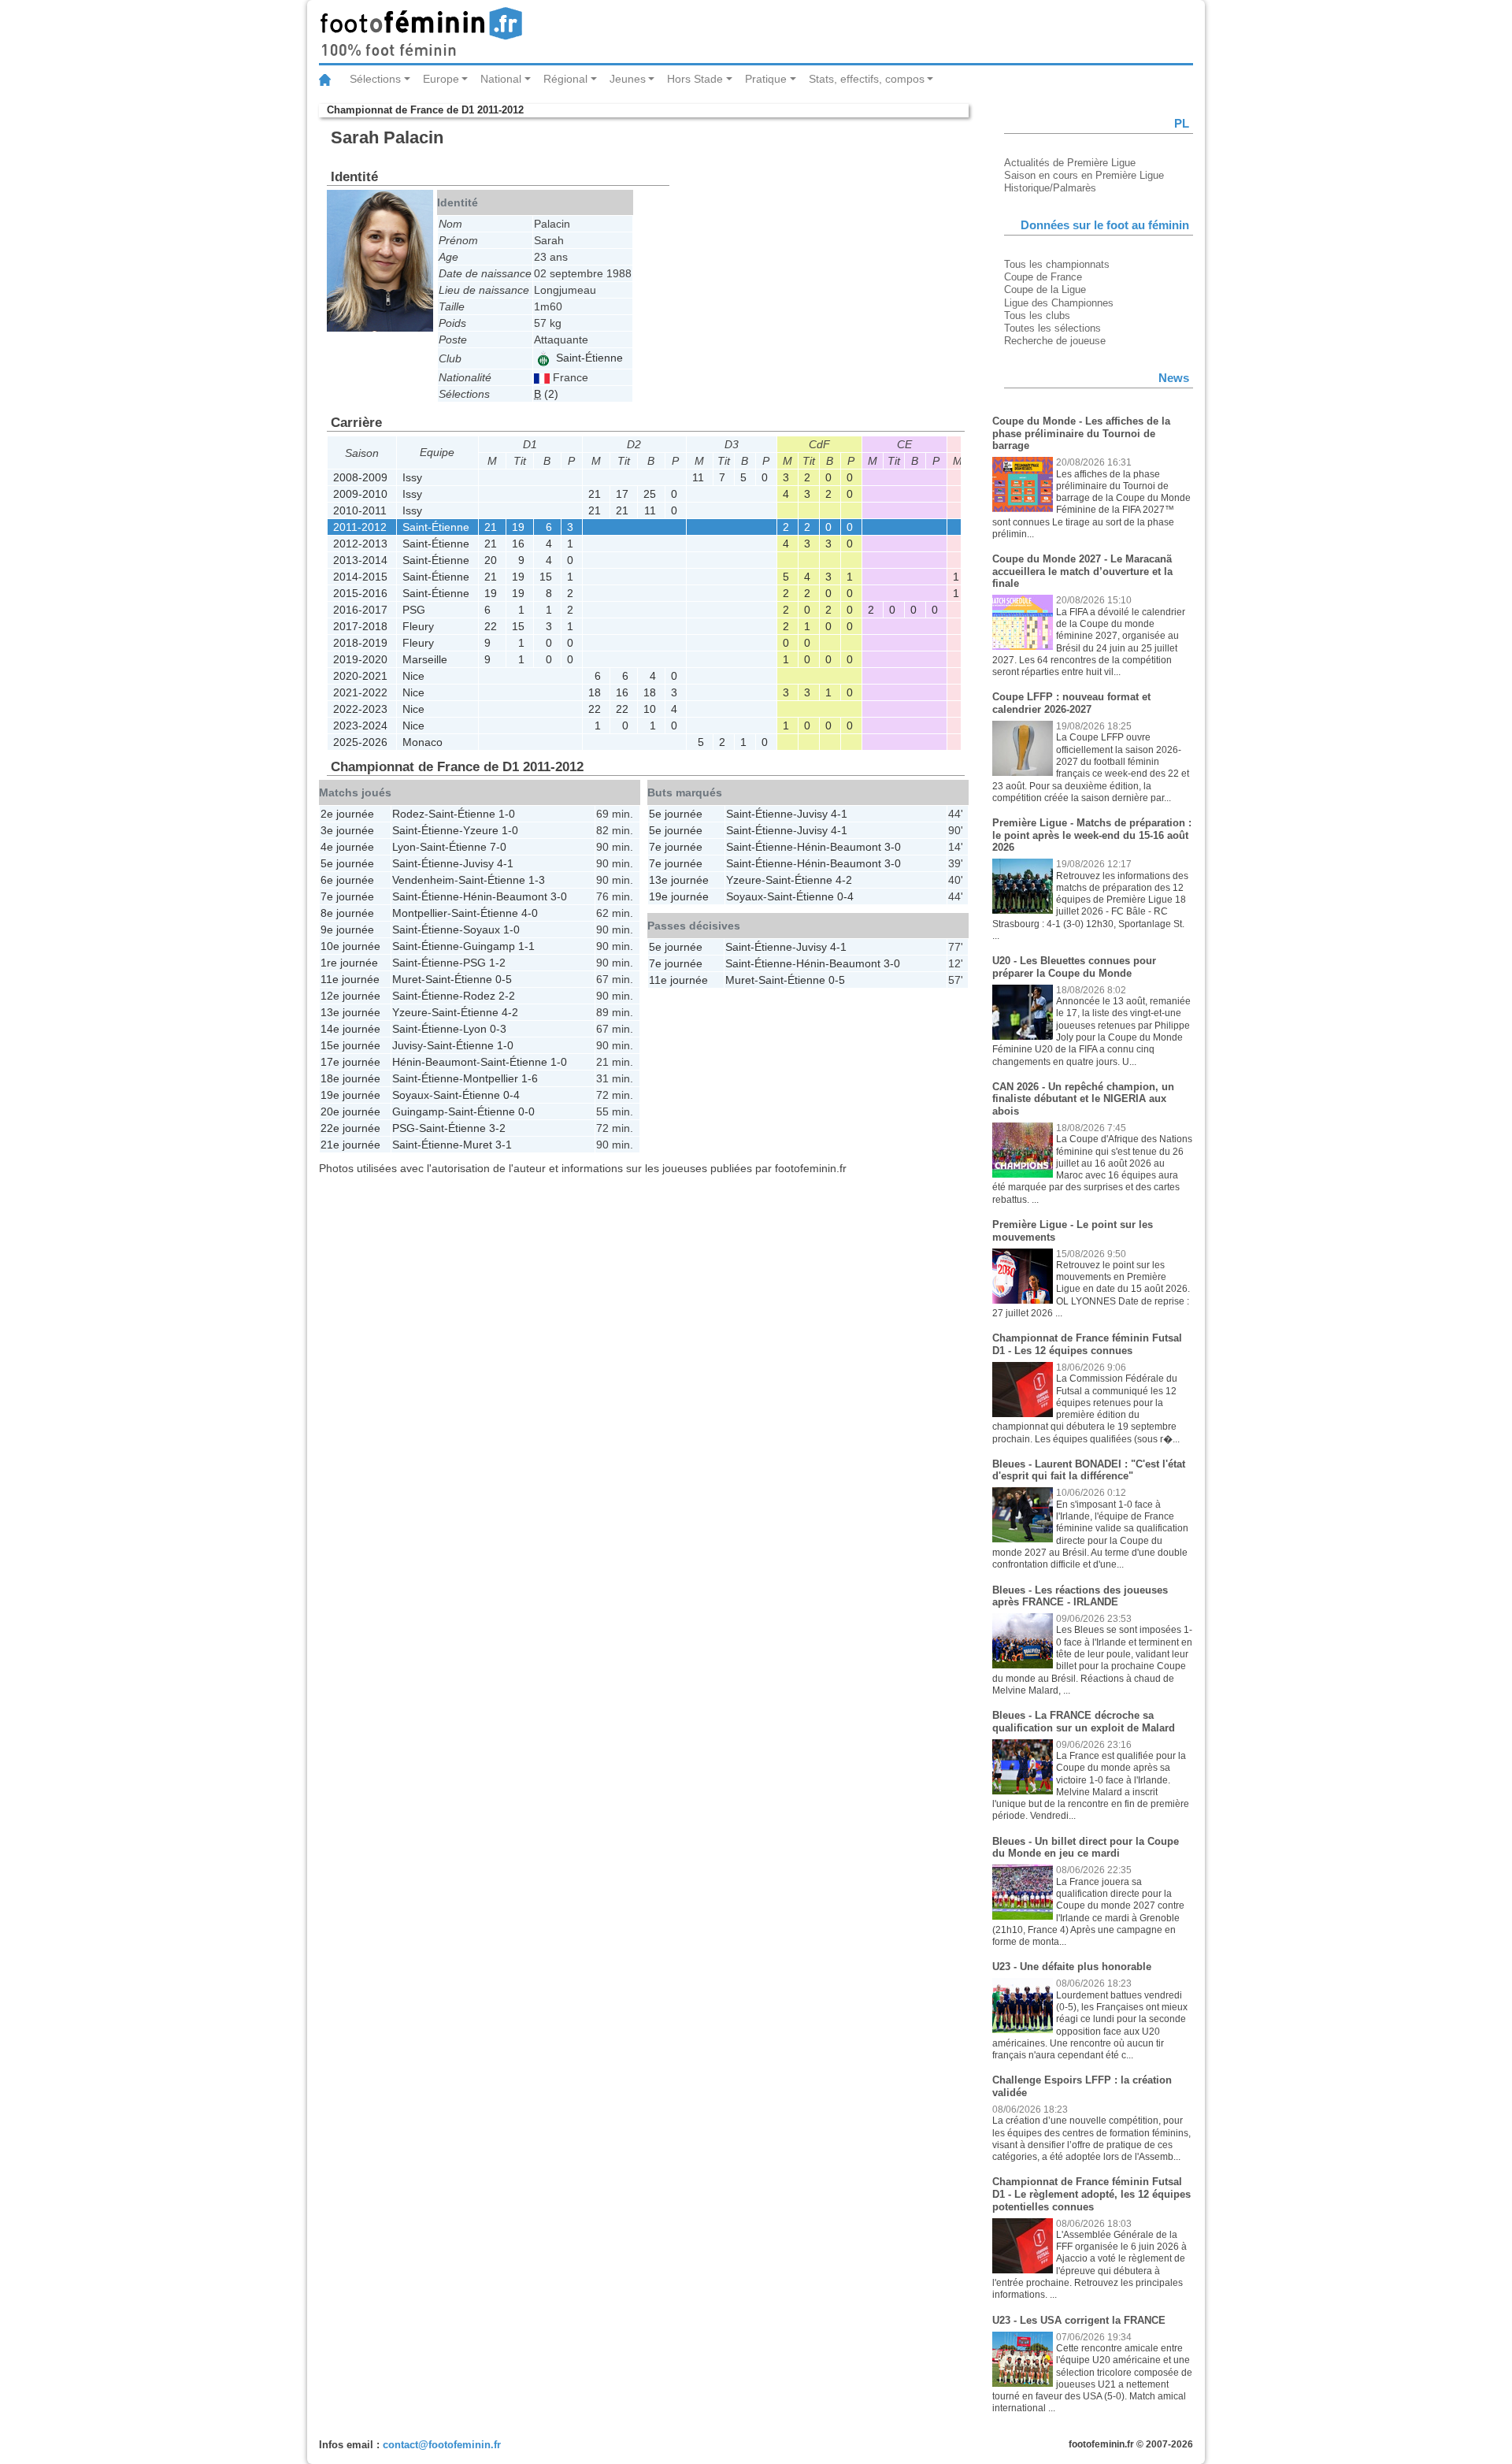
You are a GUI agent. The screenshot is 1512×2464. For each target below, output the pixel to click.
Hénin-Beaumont (505, 896)
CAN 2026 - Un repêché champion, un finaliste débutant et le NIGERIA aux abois (1083, 1099)
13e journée (350, 1012)
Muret (407, 979)
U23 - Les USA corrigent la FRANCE (1079, 2320)
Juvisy (478, 863)
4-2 (510, 1012)
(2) (546, 394)
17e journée (350, 1062)
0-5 (504, 979)
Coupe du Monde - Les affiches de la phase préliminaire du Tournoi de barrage (1081, 433)
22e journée (350, 1128)
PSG (414, 610)
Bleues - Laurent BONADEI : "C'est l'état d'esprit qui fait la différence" (1089, 1470)
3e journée (347, 830)
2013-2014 (360, 560)
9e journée (347, 930)
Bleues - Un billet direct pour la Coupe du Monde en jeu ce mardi (1086, 1848)
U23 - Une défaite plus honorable (1072, 1967)
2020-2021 (360, 676)
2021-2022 (360, 692)
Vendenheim (423, 880)
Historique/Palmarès (1050, 188)
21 (595, 494)
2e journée (347, 814)
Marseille (425, 659)
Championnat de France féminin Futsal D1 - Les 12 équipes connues (1087, 1344)
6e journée (347, 880)
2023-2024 (360, 725)
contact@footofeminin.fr (442, 2445)
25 (650, 494)
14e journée (350, 1029)
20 (491, 560)
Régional (565, 79)
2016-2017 (360, 610)
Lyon (404, 847)
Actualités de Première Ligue (1070, 163)
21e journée (350, 1145)
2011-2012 (360, 527)
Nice (413, 676)
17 (622, 494)
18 (595, 692)
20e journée (350, 1111)
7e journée (347, 896)
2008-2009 (360, 477)
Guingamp (489, 946)
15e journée (350, 1045)
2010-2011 (360, 510)
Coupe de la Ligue (1045, 289)
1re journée (349, 963)
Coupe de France (1043, 277)
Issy (412, 477)
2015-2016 (360, 593)
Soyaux (482, 930)
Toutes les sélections (1052, 328)
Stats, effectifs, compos (867, 79)
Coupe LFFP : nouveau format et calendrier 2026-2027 (1071, 703)
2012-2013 (360, 544)
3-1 (504, 1145)
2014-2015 (360, 577)
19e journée (350, 1095)
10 (650, 709)
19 (518, 527)
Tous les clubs (1037, 315)
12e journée (350, 996)
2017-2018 (360, 626)
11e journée (350, 979)
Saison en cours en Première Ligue (1084, 175)
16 (518, 544)
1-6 (530, 1078)
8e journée (347, 913)
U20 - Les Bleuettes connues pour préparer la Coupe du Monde (1074, 967)
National (501, 79)
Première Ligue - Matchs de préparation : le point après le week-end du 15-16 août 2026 (1092, 835)
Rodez (408, 814)
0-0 (526, 1111)
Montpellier (420, 913)
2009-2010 (360, 494)
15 (546, 577)
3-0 (559, 896)
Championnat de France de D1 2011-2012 (425, 110)
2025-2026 (360, 742)
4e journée (347, 847)
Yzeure (481, 830)
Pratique (766, 79)
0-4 (511, 1095)
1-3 (537, 880)
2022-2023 (360, 709)
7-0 (498, 847)
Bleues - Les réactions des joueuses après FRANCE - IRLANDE (1080, 1596)
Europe (441, 79)
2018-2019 (360, 643)
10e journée (350, 946)
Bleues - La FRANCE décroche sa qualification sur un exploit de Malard (1084, 1722)
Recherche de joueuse (1055, 341)
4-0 (530, 913)
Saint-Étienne (588, 358)
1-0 (507, 814)
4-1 (505, 863)
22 (491, 626)
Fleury (418, 626)
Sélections (375, 79)
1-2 (497, 963)
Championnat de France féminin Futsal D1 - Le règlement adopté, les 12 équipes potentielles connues (1091, 2194)
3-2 (497, 1128)
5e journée (347, 863)
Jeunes (628, 79)
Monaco (422, 742)
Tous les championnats (1057, 264)
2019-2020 (360, 659)
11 (698, 477)
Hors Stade (695, 79)
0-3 (498, 1029)
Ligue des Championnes (1059, 303)
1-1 (526, 946)
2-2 (507, 996)
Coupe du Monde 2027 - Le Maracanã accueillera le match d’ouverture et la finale (1082, 571)
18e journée (350, 1078)
